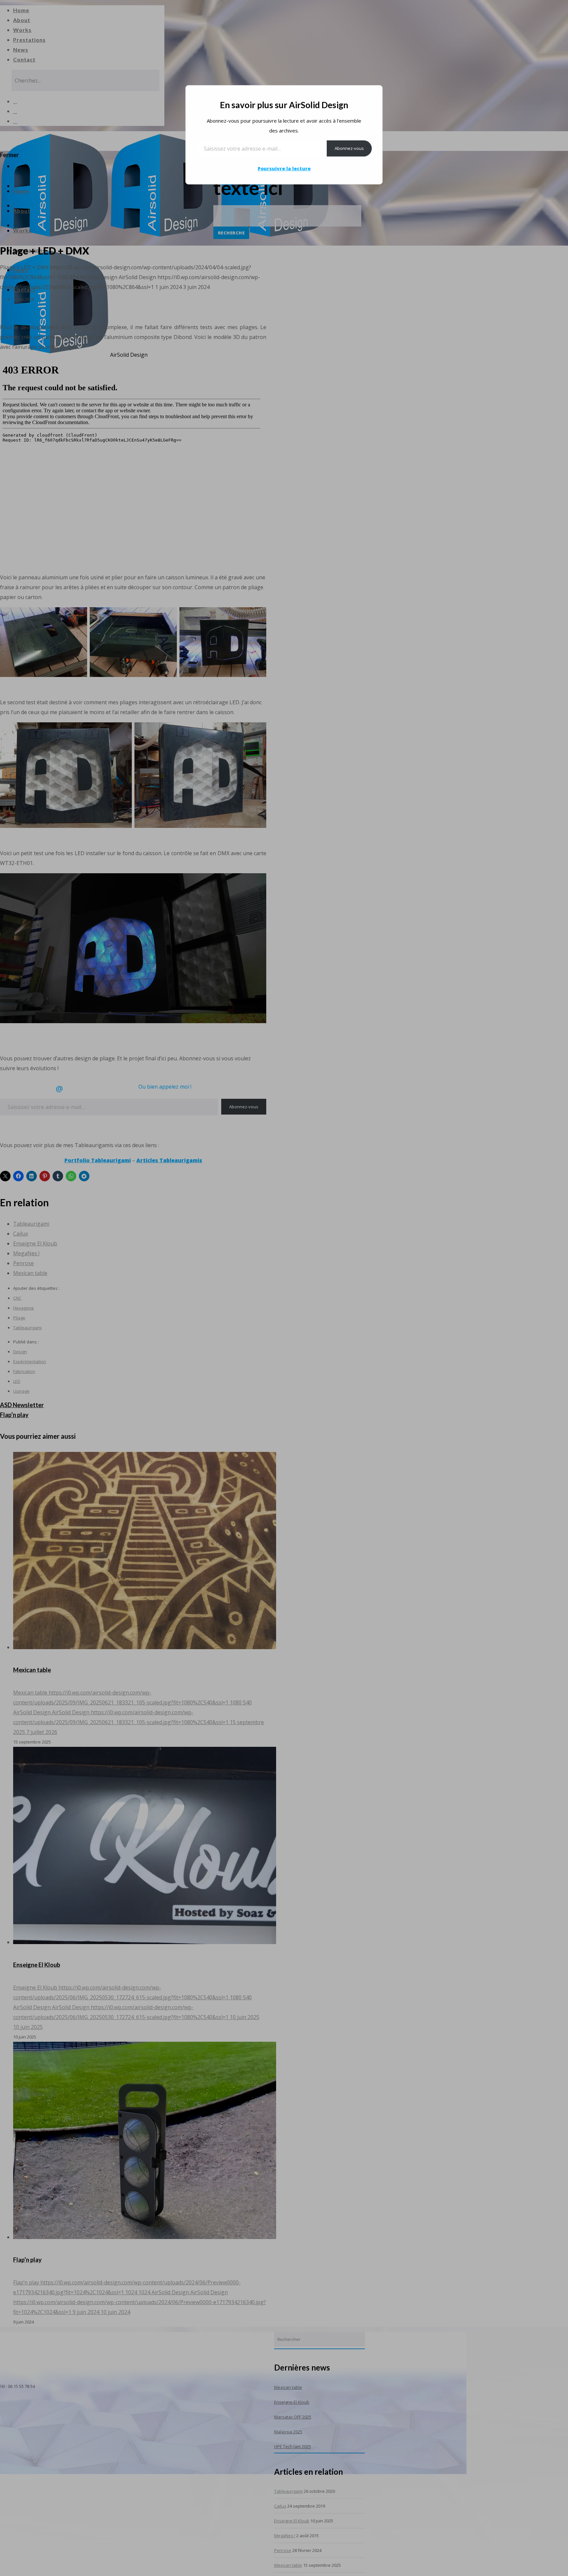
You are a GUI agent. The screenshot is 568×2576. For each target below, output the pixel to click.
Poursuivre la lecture (284, 169)
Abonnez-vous (349, 148)
